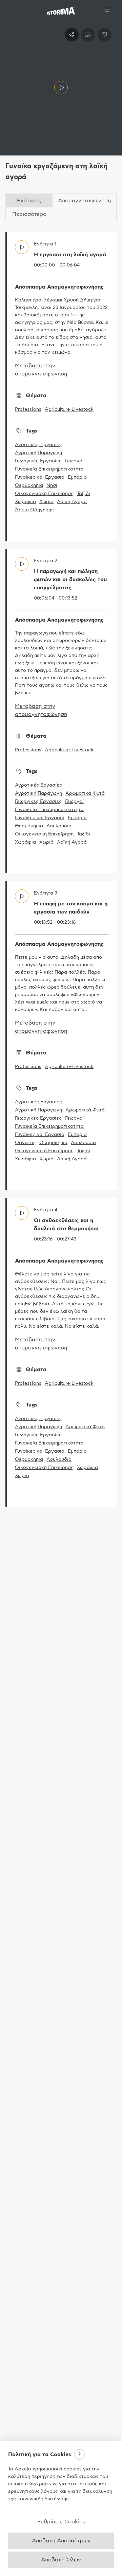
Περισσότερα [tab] (29, 214)
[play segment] (61, 88)
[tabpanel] (61, 869)
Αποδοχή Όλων (61, 2560)
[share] (72, 35)
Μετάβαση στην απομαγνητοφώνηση (41, 370)
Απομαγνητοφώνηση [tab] (84, 201)
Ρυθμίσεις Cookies (61, 2522)
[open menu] (107, 10)
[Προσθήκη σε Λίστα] (88, 35)
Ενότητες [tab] (29, 201)
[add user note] (104, 35)
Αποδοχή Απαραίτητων (61, 2541)
